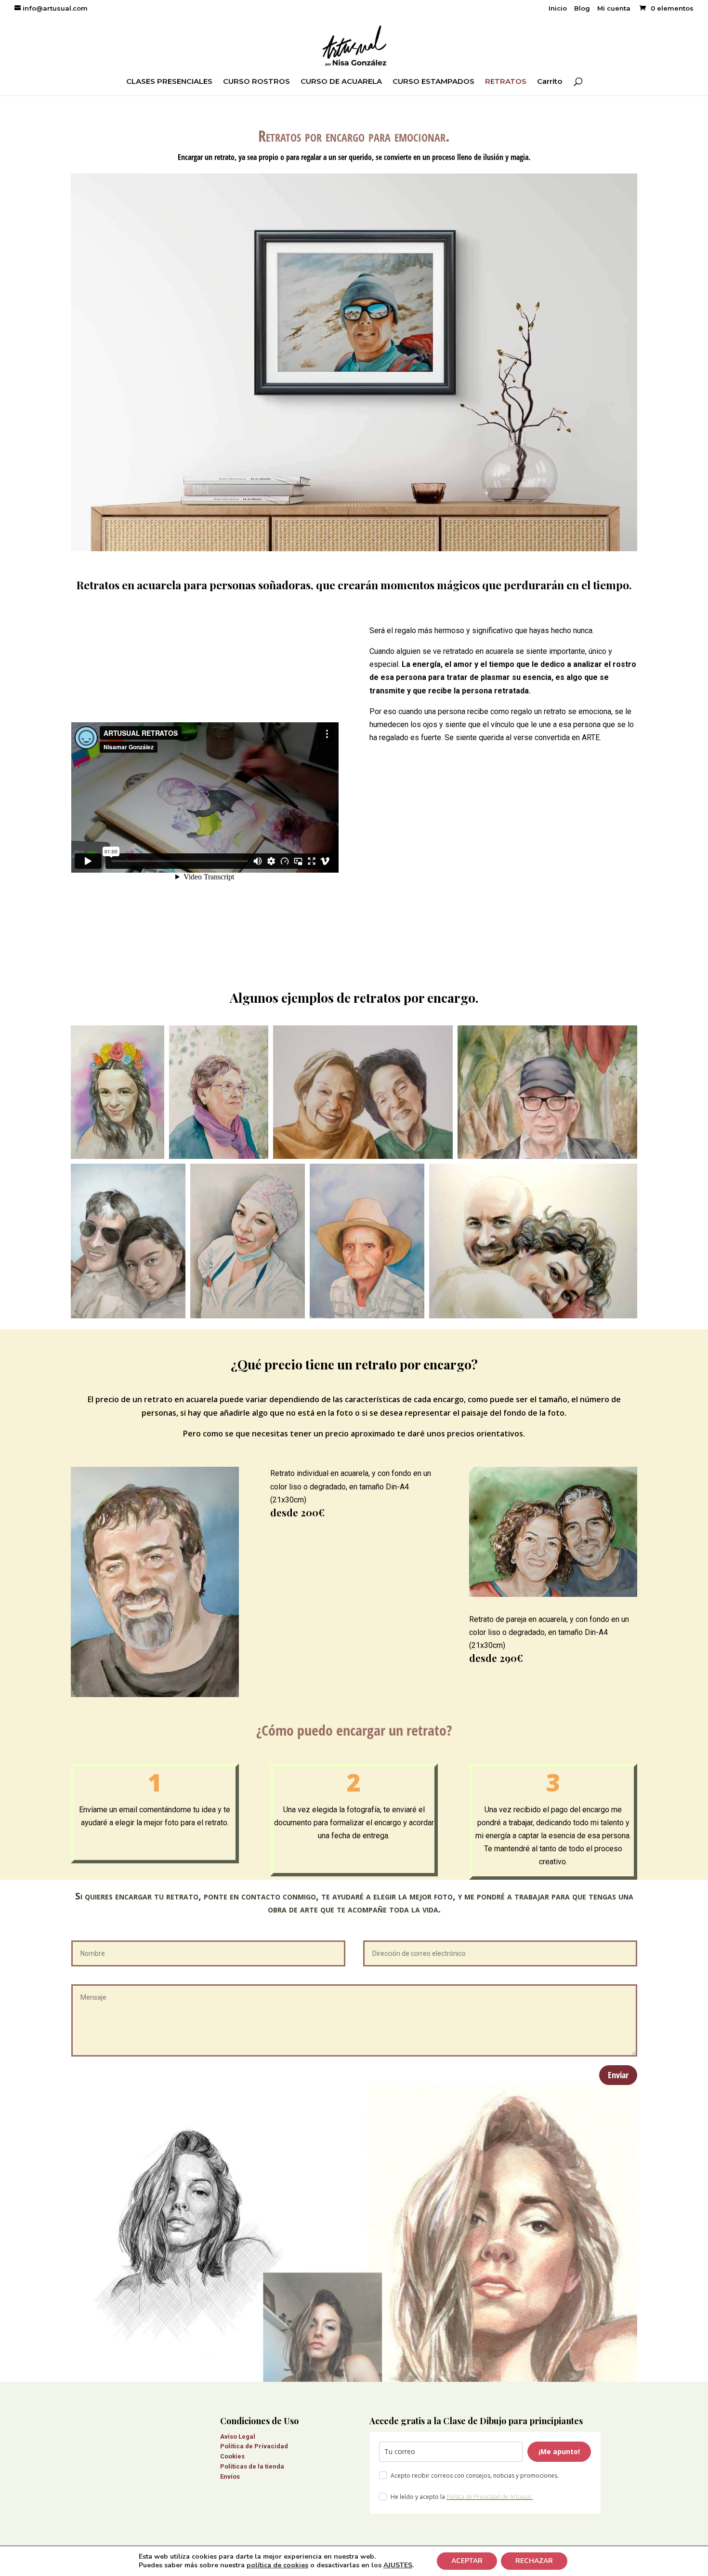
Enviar (618, 2075)
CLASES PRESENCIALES (169, 82)
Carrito (550, 82)
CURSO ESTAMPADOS (433, 82)
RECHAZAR (534, 2561)
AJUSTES (398, 2565)
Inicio (558, 9)
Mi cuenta (614, 9)
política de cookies (277, 2565)
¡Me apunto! (559, 2451)
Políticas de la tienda (252, 2466)
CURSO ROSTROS (256, 82)
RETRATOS (506, 82)
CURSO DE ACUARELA (341, 82)
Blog (582, 9)
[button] (118, 1092)
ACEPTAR (467, 2561)
